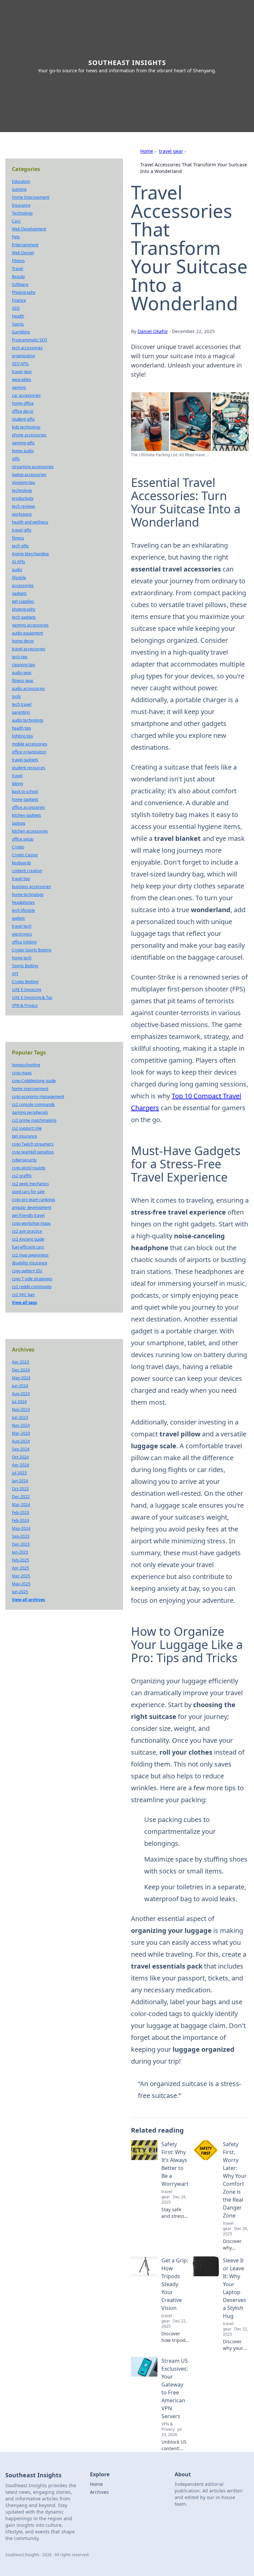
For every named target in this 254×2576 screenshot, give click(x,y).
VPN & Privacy (25, 1005)
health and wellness (30, 522)
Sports (18, 324)
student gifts (23, 419)
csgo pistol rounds (29, 1168)
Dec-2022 (21, 1497)
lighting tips (22, 736)
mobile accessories (30, 744)
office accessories (28, 807)
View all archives (28, 1600)
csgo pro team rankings (34, 1200)
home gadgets (25, 799)
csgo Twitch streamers (33, 1144)
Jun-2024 (20, 1386)
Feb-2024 (21, 1520)
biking (17, 784)
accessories (23, 585)
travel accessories (29, 649)
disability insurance (30, 1263)
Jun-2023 (20, 1417)
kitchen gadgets (26, 815)
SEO (16, 308)
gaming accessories (30, 625)
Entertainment (25, 245)
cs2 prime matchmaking (34, 1120)
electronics (22, 934)
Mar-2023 (21, 1433)
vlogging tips (23, 482)
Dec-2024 (21, 1370)
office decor (23, 411)
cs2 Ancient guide (28, 1239)
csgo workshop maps (31, 1223)
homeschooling (26, 1065)
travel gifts (22, 530)
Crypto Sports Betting (32, 950)
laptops (19, 823)
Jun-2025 (20, 1592)
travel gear (171, 151)
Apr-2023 (21, 1362)
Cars (16, 221)
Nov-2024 (21, 1425)
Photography (24, 292)
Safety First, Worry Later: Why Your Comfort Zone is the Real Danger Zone (235, 2180)
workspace (22, 514)
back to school (25, 791)
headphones (23, 902)
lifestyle (19, 578)
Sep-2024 (21, 1449)
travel (17, 776)
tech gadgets (24, 617)
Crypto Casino (25, 855)
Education (21, 181)
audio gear (22, 673)
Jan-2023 (20, 1552)
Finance (19, 300)
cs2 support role (27, 1128)
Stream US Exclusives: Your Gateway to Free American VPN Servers (175, 2388)
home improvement (30, 1089)
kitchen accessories (30, 831)
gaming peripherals (30, 1112)
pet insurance (24, 1136)
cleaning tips (23, 665)
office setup (23, 839)
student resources (29, 768)
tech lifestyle (23, 910)
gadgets (19, 593)
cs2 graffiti (22, 1176)
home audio (23, 451)
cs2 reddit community (32, 1287)
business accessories (31, 887)
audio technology (28, 720)
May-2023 (21, 1378)
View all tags (24, 1303)
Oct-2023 (20, 1489)
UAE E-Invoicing (26, 990)
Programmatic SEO (29, 340)
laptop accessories (29, 475)
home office (23, 403)
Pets (16, 237)
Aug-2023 (21, 1394)
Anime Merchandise (30, 554)
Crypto (18, 847)
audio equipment (27, 633)
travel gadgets (25, 760)
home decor (23, 641)
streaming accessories (33, 467)
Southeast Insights (127, 63)
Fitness (18, 261)
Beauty (18, 276)
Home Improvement (31, 197)
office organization (29, 752)
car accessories (26, 395)
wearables (21, 379)
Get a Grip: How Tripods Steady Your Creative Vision (175, 2284)
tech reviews (23, 506)
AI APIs (19, 562)
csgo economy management (38, 1097)
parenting (21, 712)
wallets (18, 918)
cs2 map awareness (30, 1255)
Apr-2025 (21, 1568)
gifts (16, 459)
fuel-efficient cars (28, 1247)
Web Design (23, 253)
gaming (19, 387)
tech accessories (27, 348)
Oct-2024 (20, 1457)
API (15, 974)
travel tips (21, 879)
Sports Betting (25, 966)
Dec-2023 (21, 1544)
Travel (18, 269)
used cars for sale (28, 1192)
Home (147, 151)
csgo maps (22, 1073)
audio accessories (28, 688)
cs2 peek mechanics (30, 1184)
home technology (28, 894)
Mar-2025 (21, 1576)
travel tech (22, 926)
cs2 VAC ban (23, 1295)
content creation (27, 871)
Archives (99, 2492)
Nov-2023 (21, 1409)
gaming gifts (23, 443)
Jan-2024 (20, 1481)
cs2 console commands (33, 1104)
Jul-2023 (19, 1473)
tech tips (20, 657)
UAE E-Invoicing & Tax (32, 997)
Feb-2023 (21, 1512)
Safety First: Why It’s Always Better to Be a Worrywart (175, 2164)
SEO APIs (20, 364)
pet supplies (23, 601)
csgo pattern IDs (27, 1271)
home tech (22, 958)
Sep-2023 (21, 1536)
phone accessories (29, 435)
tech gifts (20, 546)
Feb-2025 (21, 1560)
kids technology (26, 427)
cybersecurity (24, 1160)
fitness (18, 538)
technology (22, 490)
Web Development (29, 229)
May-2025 (21, 1584)
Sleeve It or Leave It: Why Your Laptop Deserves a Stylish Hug (234, 2288)
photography (24, 609)
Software (20, 284)
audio (17, 570)
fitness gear (23, 681)
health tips (21, 728)
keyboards (21, 863)
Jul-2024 (19, 1402)
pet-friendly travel (28, 1215)
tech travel (22, 704)
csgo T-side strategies (32, 1279)
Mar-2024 (21, 1505)
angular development (32, 1207)
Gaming (19, 189)
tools (16, 696)
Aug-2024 (21, 1441)
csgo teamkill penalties (33, 1152)
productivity (23, 498)
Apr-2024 (21, 1465)
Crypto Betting (25, 982)
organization (23, 356)
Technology (22, 213)
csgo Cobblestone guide (34, 1081)
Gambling (21, 332)
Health (18, 316)
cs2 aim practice (27, 1231)
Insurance (21, 205)
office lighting (24, 942)
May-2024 (21, 1528)
